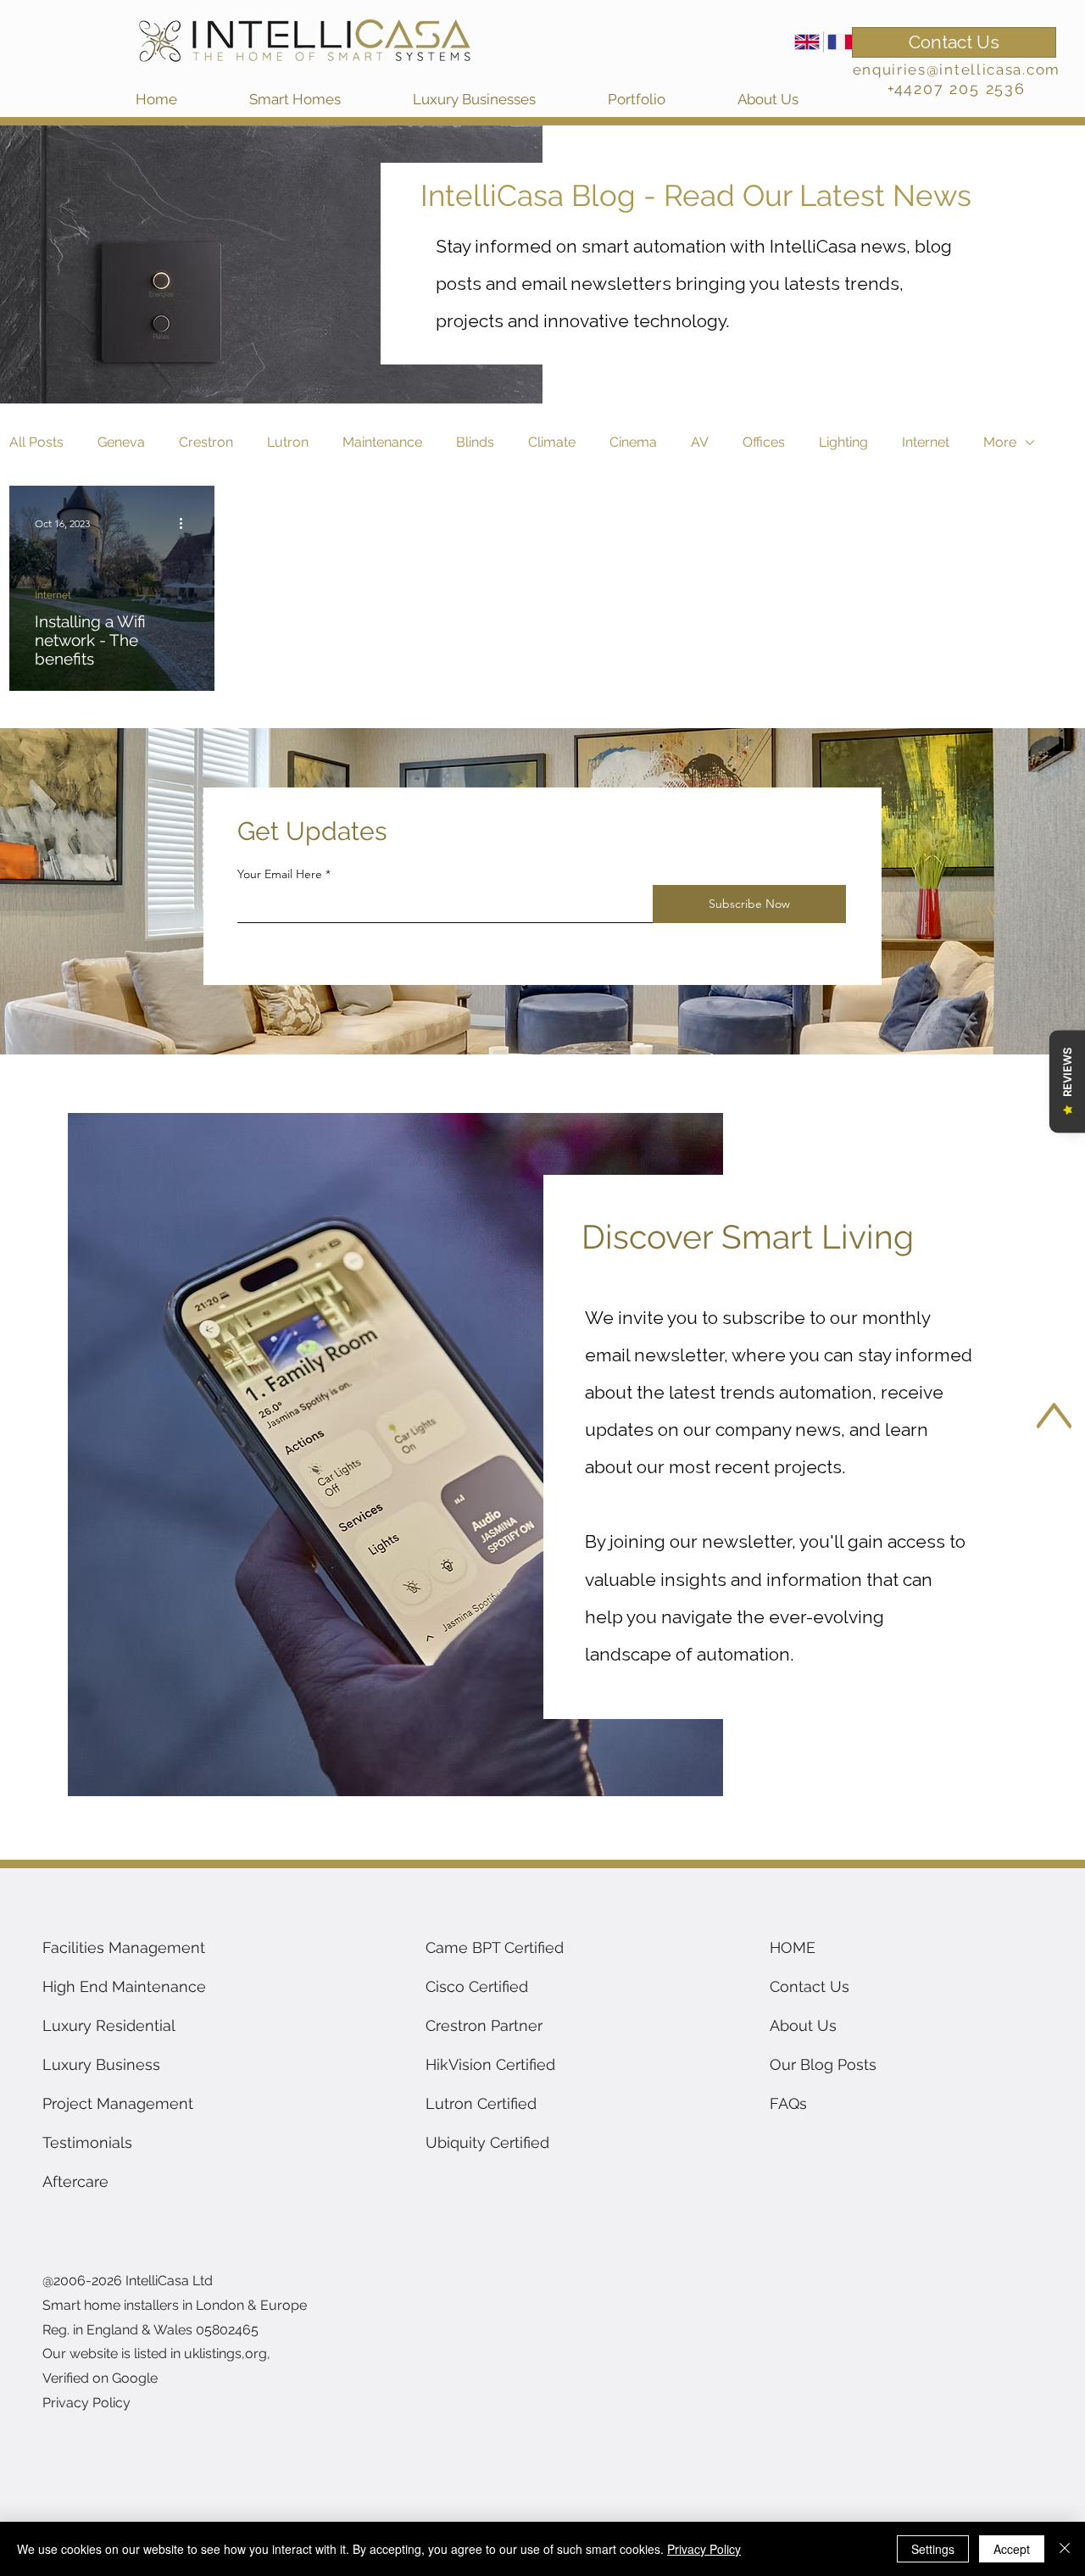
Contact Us (810, 1986)
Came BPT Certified (495, 1947)
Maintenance (382, 442)
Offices (764, 442)
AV (700, 442)
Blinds (475, 442)
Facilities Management (124, 1947)
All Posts (36, 442)
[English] (807, 42)
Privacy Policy (704, 2549)
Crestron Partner (484, 2025)
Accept (1012, 2549)
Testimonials (87, 2142)
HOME (793, 1947)
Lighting (843, 442)
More (1000, 442)
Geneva (121, 442)
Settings (933, 2549)
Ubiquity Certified (487, 2142)
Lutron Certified (481, 2103)
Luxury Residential (109, 2025)
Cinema (633, 442)
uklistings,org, (227, 2353)
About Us (803, 2025)
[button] (323, 99)
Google (135, 2378)
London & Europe (251, 2305)
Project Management (118, 2103)
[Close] (1065, 2549)
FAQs (788, 2103)
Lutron (288, 442)
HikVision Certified (490, 2064)
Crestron (206, 442)
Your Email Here (280, 874)
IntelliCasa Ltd (171, 2281)
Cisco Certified (477, 1986)
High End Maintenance (124, 1986)
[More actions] (186, 523)
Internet (926, 442)
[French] (840, 42)
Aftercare (75, 2181)
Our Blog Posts (823, 2064)
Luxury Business (101, 2064)
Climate (552, 442)
